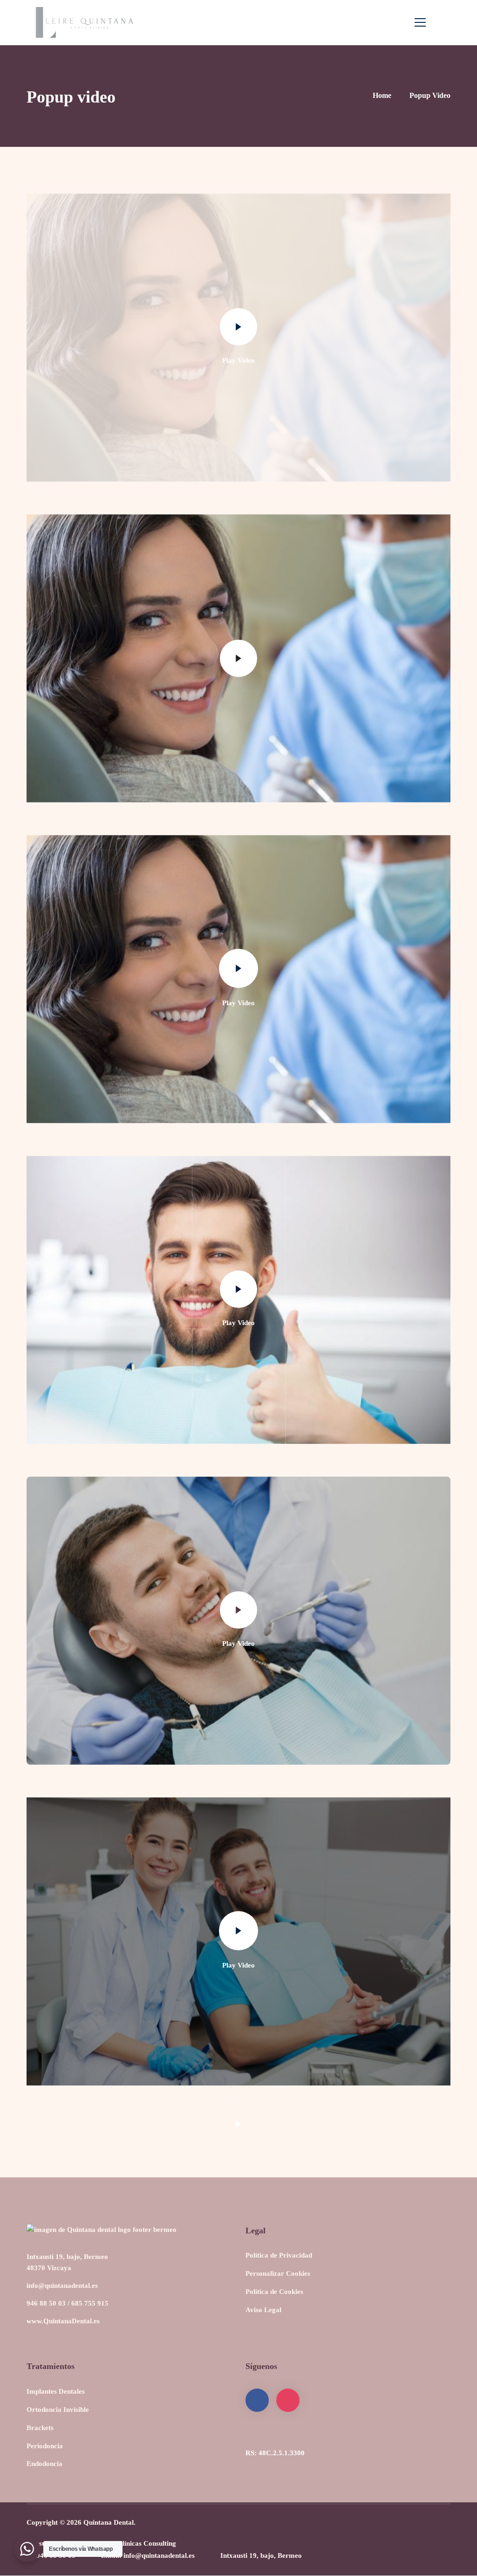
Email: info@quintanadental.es (148, 2555)
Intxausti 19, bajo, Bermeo (261, 2555)
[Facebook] (257, 2400)
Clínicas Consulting (147, 2543)
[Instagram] (288, 2400)
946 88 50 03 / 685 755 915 (68, 2303)
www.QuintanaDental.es (63, 2321)
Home (382, 95)
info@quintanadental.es (62, 2286)
